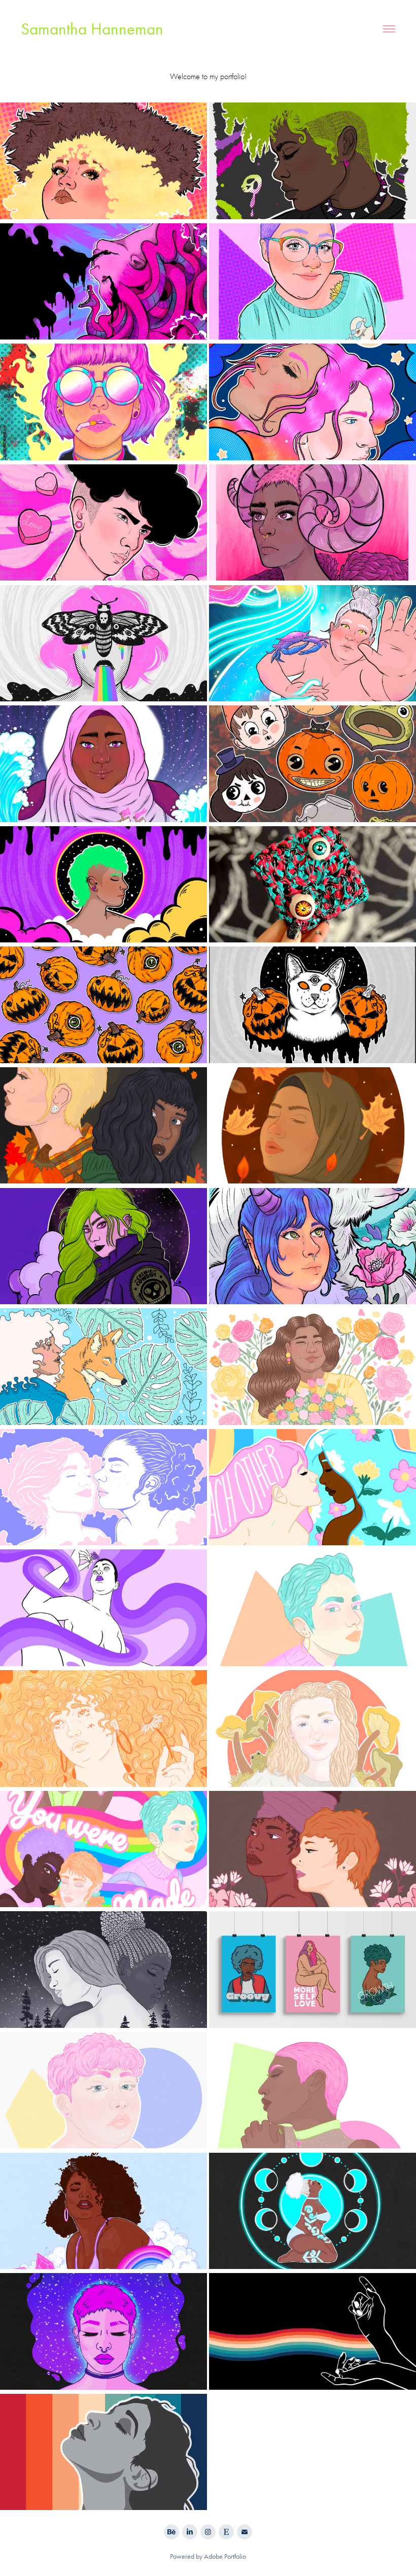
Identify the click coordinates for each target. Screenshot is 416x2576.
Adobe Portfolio (225, 2556)
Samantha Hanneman (92, 29)
